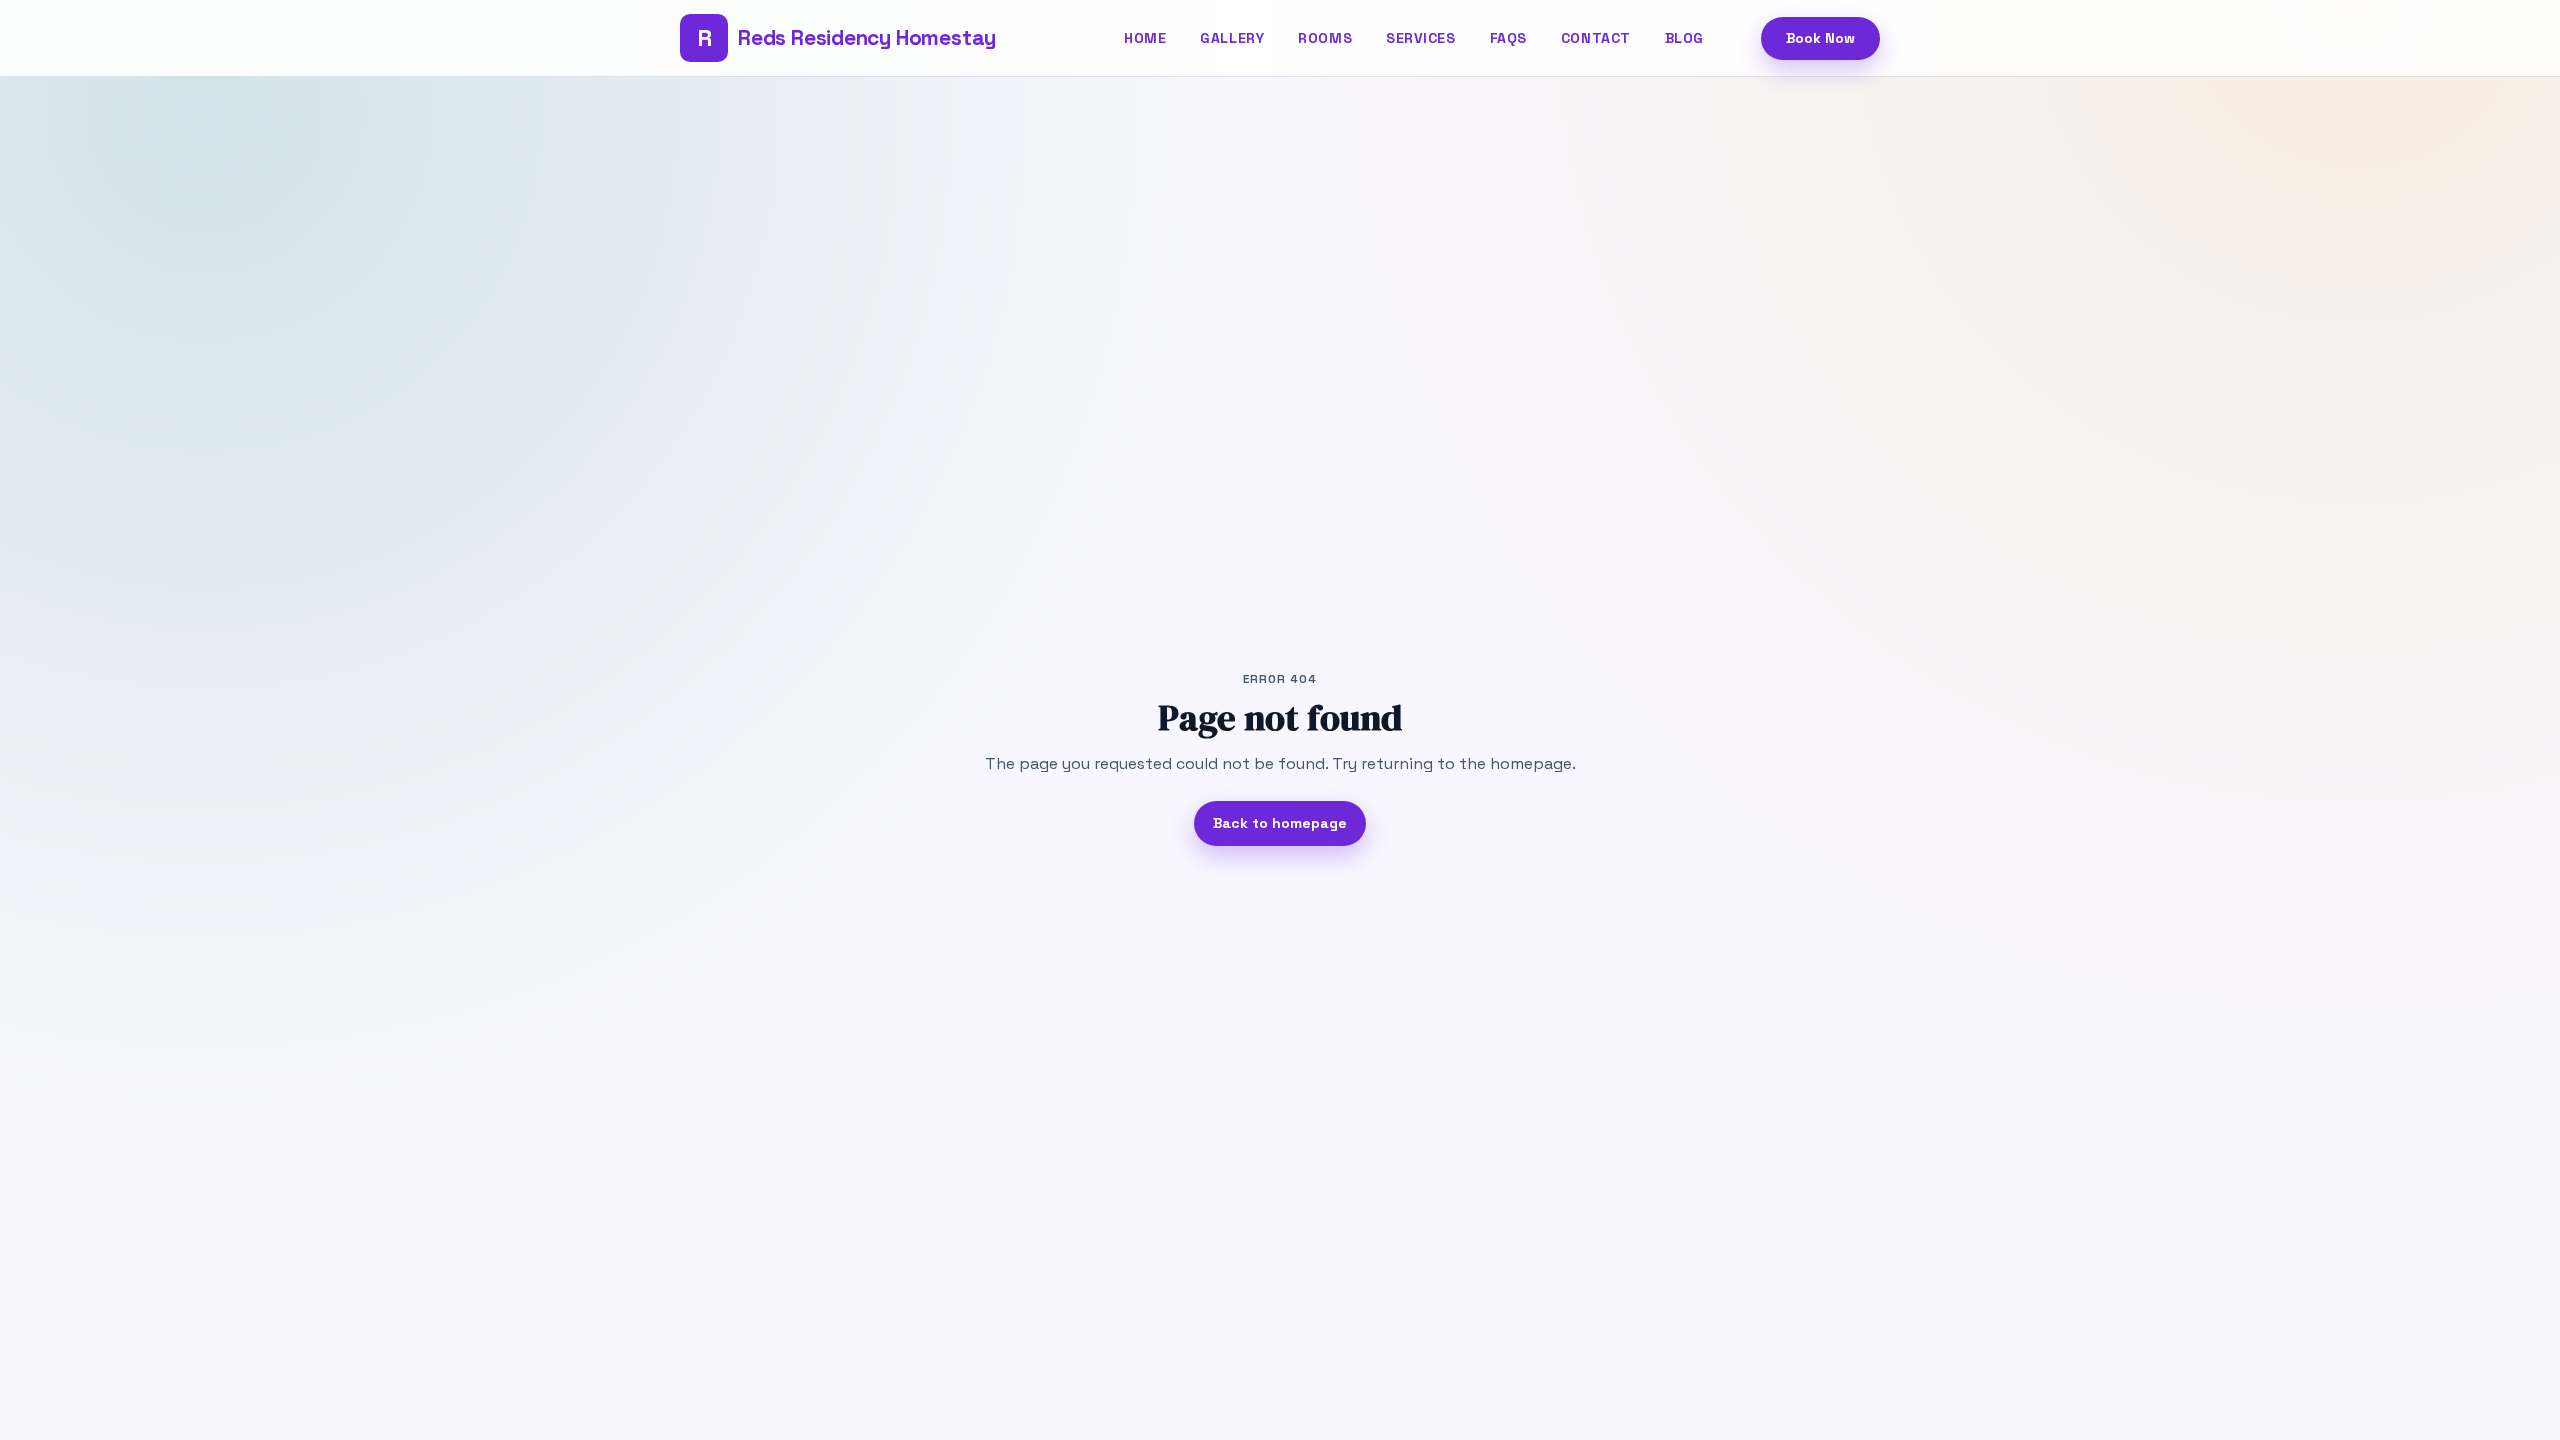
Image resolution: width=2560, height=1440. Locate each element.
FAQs (1508, 38)
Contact (1596, 38)
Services (1420, 38)
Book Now (1820, 38)
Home (1145, 38)
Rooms (1325, 38)
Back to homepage (1280, 823)
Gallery (1232, 38)
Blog (1684, 38)
